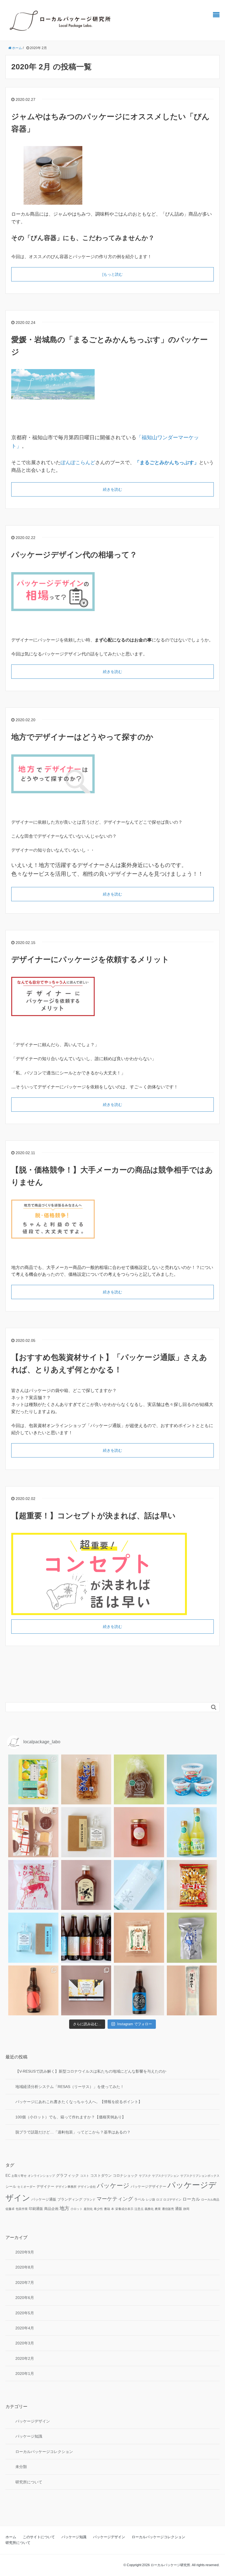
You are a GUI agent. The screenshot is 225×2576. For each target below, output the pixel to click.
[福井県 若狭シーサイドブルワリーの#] (139, 1991)
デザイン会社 (87, 2187)
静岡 (186, 2209)
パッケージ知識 (29, 2436)
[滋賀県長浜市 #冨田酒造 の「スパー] (139, 1885)
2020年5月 (25, 2313)
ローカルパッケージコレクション (44, 2452)
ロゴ (159, 2200)
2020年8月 (25, 2267)
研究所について (29, 2482)
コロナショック (125, 2176)
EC (8, 2176)
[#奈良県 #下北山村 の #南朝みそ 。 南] (139, 1780)
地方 (64, 2208)
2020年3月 (25, 2343)
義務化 (149, 2209)
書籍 (107, 2209)
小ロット (77, 2209)
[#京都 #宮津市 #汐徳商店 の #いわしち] (86, 1780)
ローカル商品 (210, 2200)
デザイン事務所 (66, 2187)
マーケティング (115, 2199)
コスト (85, 2176)
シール (11, 2187)
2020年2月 (25, 2358)
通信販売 (168, 2209)
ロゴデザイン (172, 2200)
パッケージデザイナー (148, 2187)
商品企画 (51, 2209)
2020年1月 (25, 2374)
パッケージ (113, 2186)
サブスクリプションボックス (200, 2176)
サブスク (145, 2176)
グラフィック (67, 2175)
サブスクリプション (166, 2176)
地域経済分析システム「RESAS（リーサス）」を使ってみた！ (70, 2087)
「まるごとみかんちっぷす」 (167, 463)
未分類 (21, 2467)
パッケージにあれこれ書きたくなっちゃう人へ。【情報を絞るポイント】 (79, 2102)
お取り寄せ (19, 2176)
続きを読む (113, 489)
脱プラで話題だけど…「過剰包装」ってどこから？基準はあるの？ (73, 2132)
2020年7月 (25, 2283)
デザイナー (45, 2187)
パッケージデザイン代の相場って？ (74, 555)
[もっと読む (113, 274)
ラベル (140, 2200)
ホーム (11, 2537)
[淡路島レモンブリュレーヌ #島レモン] (33, 1780)
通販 (179, 2209)
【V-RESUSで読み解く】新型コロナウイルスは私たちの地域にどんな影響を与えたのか (91, 2071)
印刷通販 (36, 2209)
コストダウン (101, 2176)
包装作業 (22, 2209)
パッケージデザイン (33, 2421)
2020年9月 (25, 2252)
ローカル (191, 2199)
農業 (158, 2209)
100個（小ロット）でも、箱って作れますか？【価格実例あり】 (71, 2117)
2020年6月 (25, 2298)
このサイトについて (39, 2537)
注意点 (139, 2209)
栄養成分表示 (124, 2209)
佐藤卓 (10, 2209)
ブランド (89, 2200)
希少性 (98, 2209)
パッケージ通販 (44, 2200)
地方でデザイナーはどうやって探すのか (82, 737)
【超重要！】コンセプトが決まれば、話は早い (93, 1516)
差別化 (88, 2209)
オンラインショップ (41, 2176)
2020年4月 (25, 2328)
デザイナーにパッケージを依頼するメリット (90, 959)
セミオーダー (26, 2187)
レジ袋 (151, 2200)
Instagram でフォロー (135, 2024)
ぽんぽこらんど (78, 463)
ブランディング (70, 2200)
